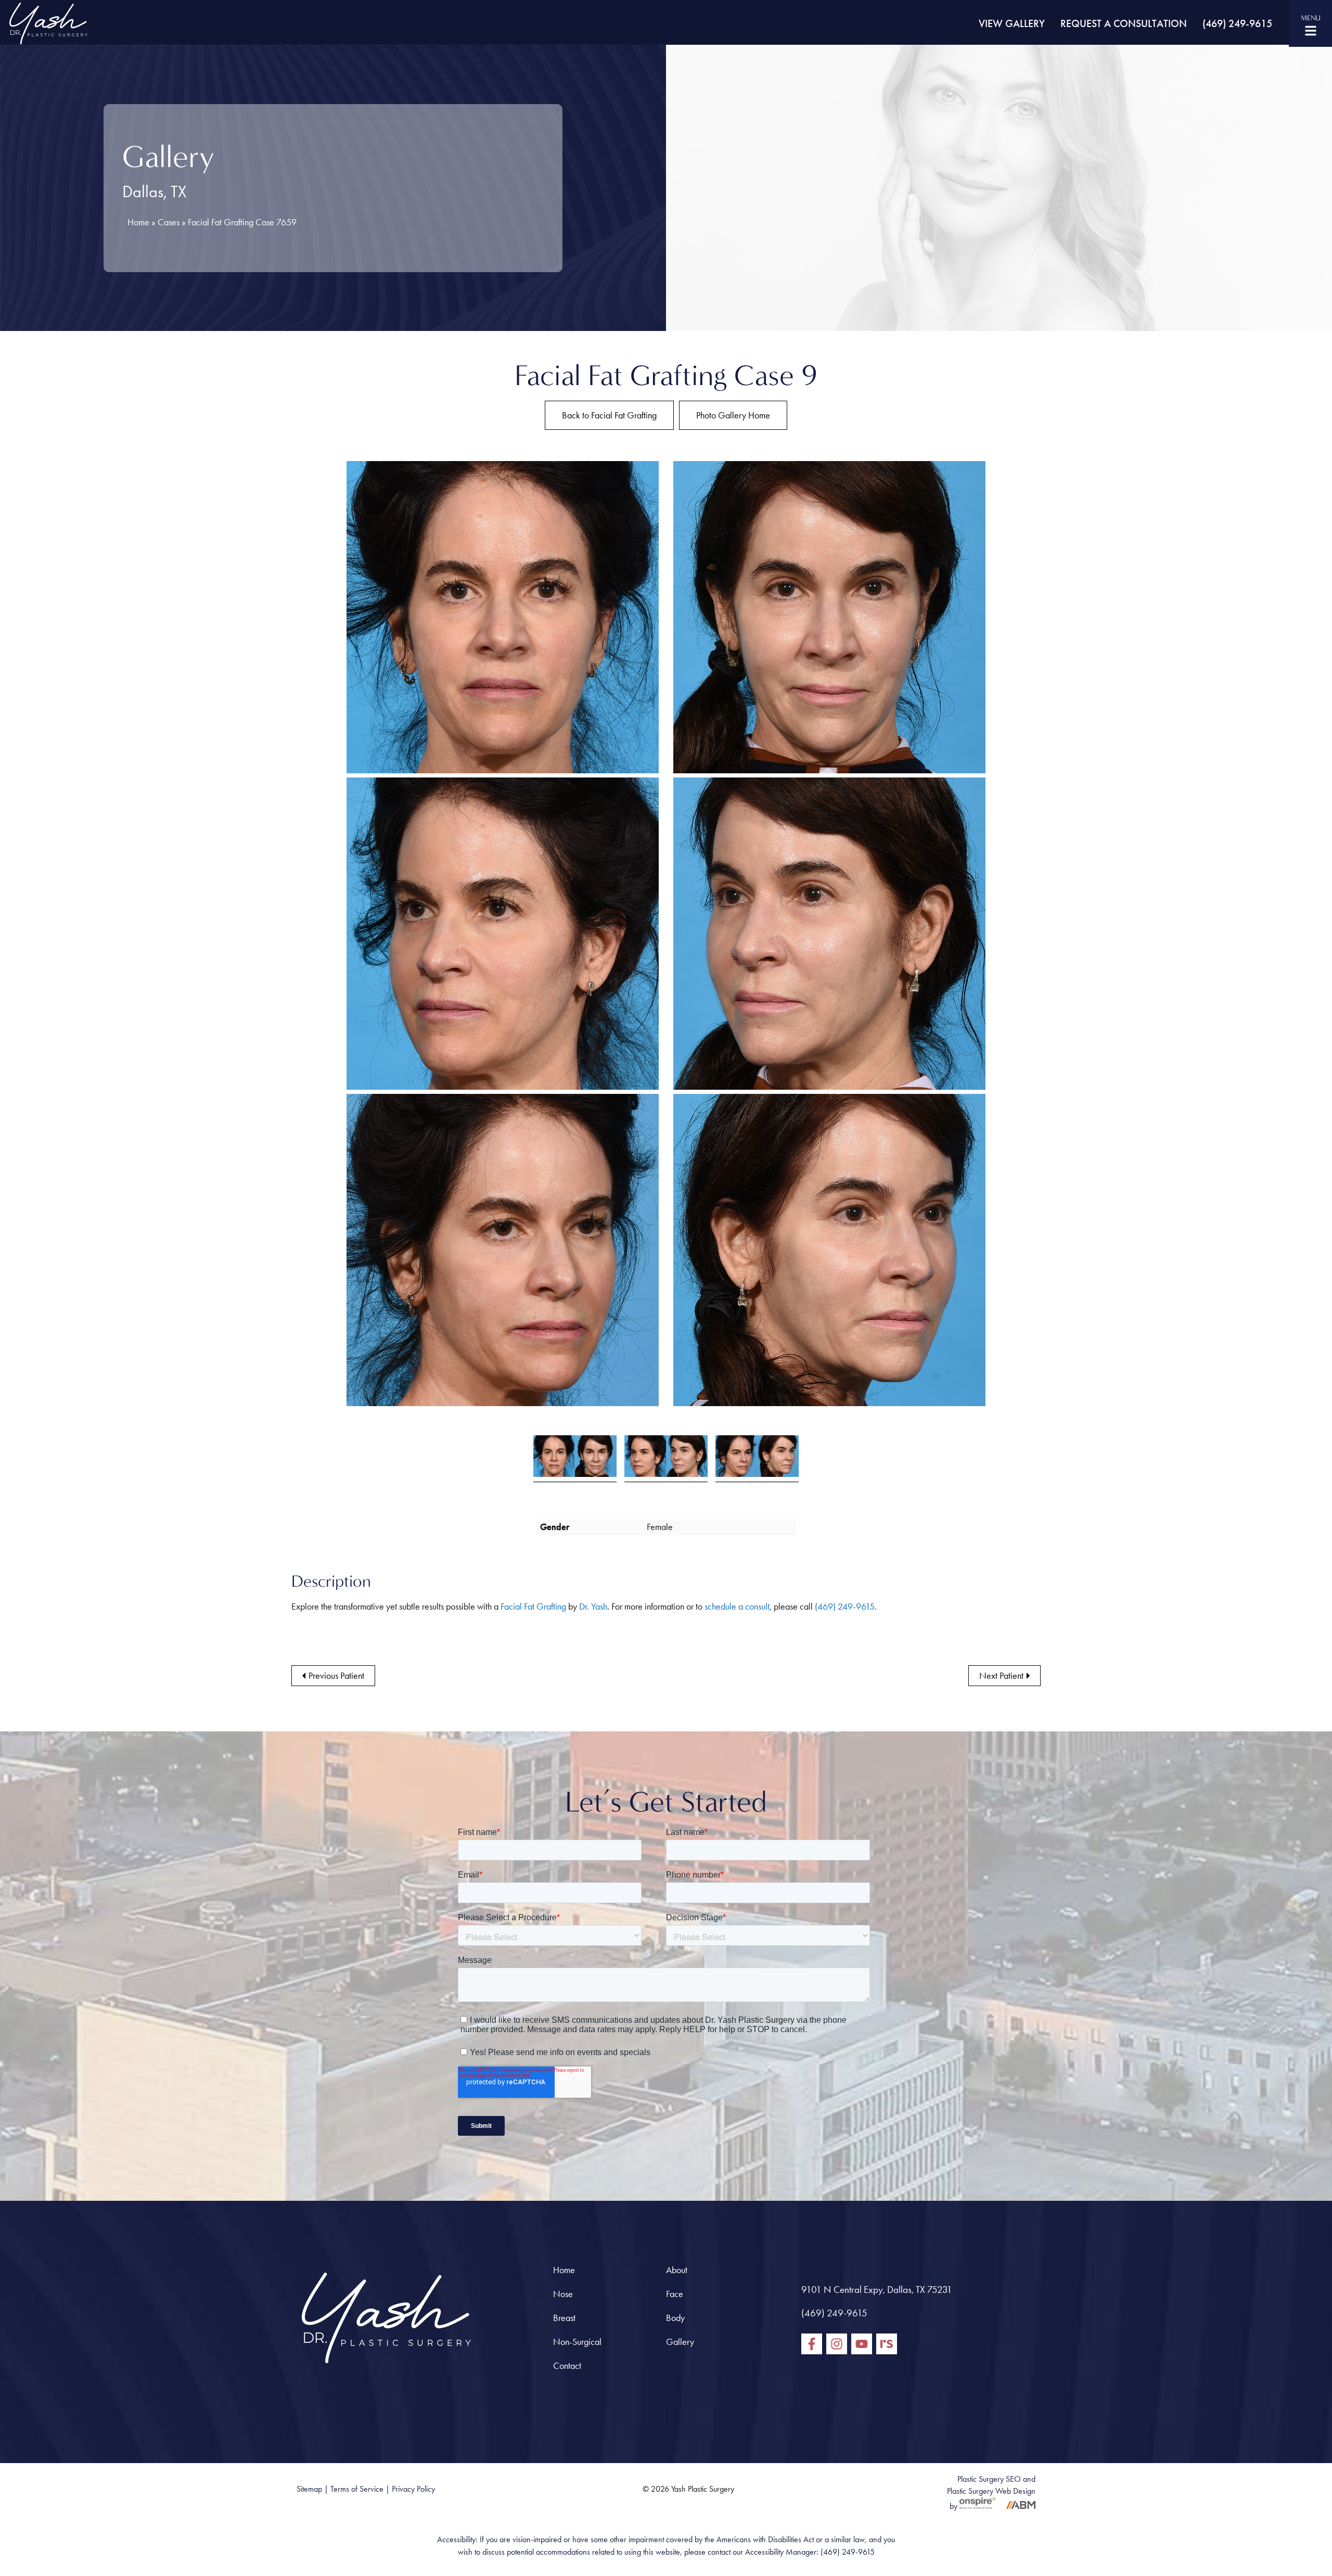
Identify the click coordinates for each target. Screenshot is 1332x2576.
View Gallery (1012, 23)
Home (138, 222)
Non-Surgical (577, 2342)
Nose (563, 2294)
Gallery (680, 2342)
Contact (567, 2366)
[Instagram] (837, 2344)
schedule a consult (737, 1606)
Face (675, 2294)
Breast (564, 2318)
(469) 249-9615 (1237, 23)
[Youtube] (862, 2344)
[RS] (887, 2344)
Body (675, 2318)
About (677, 2270)
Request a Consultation (1124, 23)
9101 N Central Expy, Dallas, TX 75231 (877, 2290)
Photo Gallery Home (733, 415)
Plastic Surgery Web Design (991, 2491)
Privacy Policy (413, 2489)
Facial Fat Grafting (533, 1606)
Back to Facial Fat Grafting (609, 415)
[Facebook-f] (812, 2344)
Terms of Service (357, 2489)
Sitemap (309, 2489)
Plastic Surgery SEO (989, 2479)
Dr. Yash (593, 1606)
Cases (169, 222)
